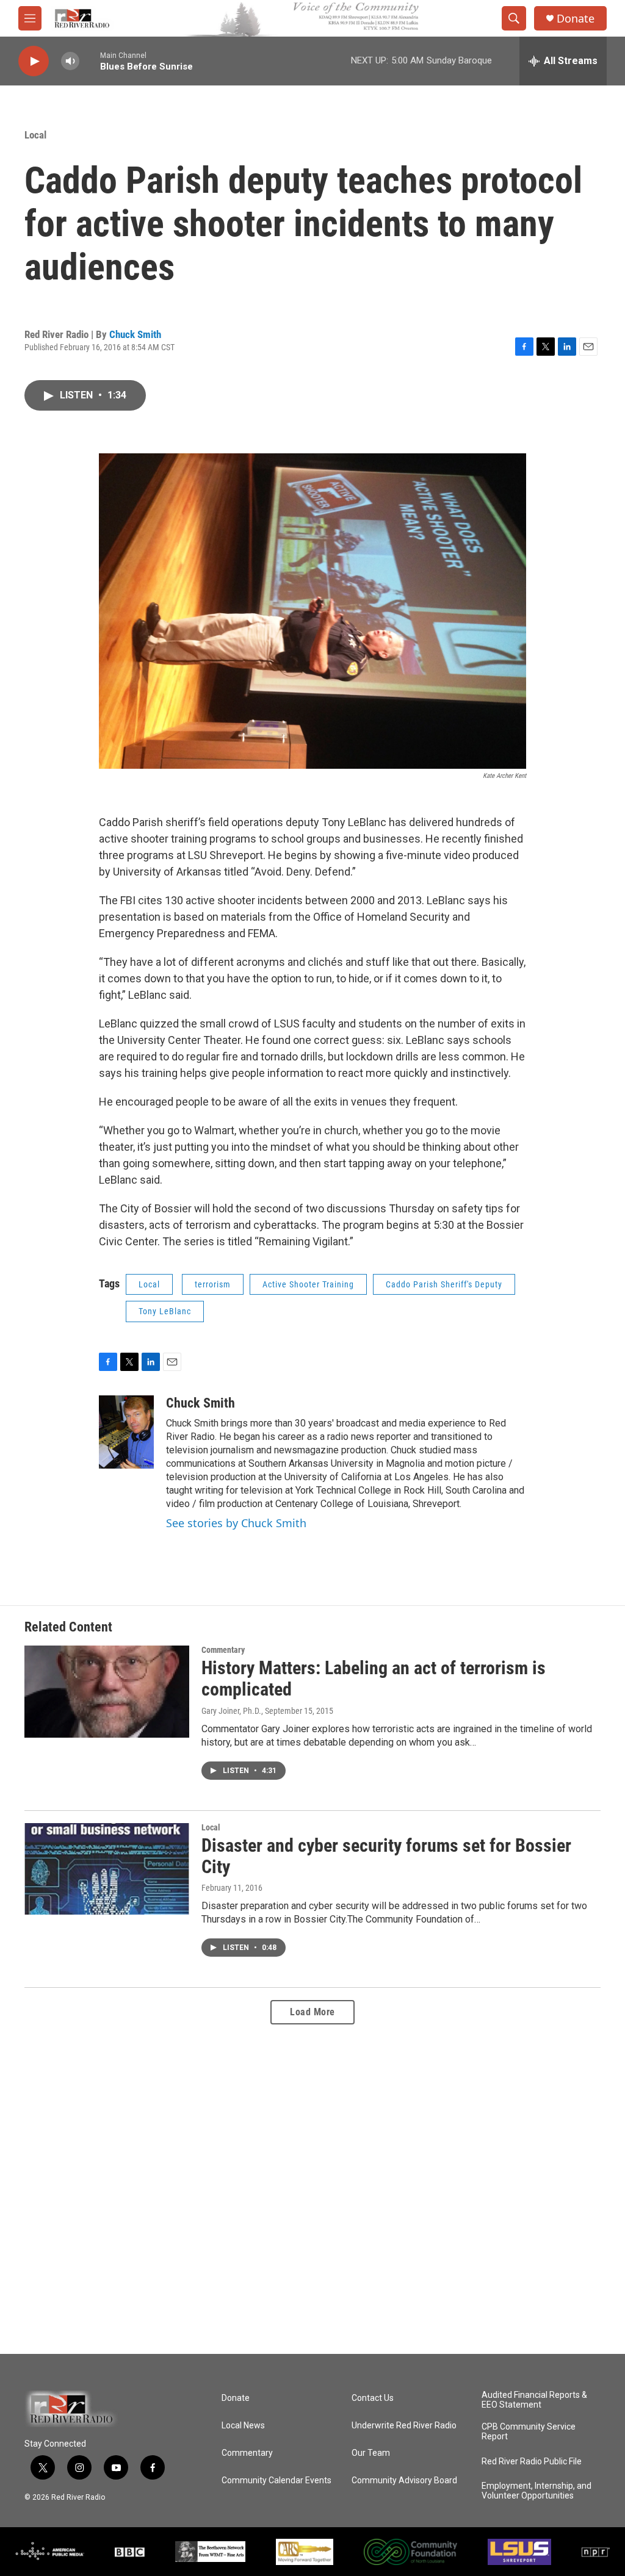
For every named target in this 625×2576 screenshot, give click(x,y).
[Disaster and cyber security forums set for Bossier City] (107, 1869)
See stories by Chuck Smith (236, 1523)
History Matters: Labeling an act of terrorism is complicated (374, 1678)
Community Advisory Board (404, 2481)
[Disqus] (312, 2189)
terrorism (213, 1284)
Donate (576, 19)
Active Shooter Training (308, 1284)
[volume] (70, 61)
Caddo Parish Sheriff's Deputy (444, 1284)
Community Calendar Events (276, 2481)
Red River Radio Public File (532, 2462)
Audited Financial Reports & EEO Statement (534, 2400)
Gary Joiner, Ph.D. (231, 1711)
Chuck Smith (135, 334)
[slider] (90, 61)
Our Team (371, 2453)
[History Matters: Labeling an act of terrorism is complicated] (107, 1691)
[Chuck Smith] (126, 1432)
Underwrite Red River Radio (404, 2426)
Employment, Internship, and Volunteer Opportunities (536, 2491)
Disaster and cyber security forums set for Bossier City (386, 1856)
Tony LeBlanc (165, 1311)
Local (35, 135)
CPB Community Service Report (529, 2432)
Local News (243, 2426)
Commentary (223, 1650)
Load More (312, 2012)
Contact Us (373, 2398)
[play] (34, 61)
